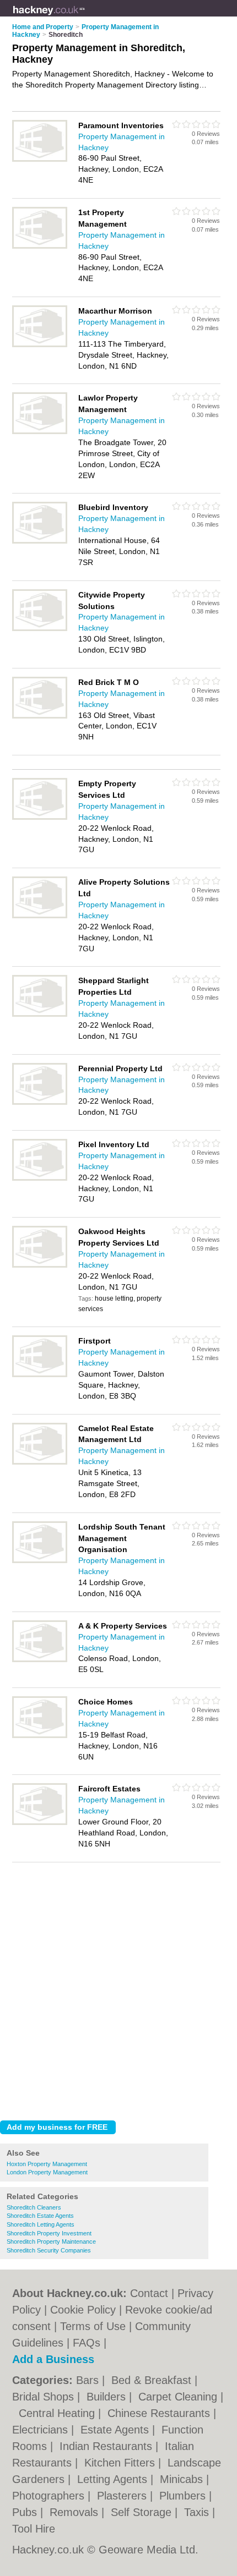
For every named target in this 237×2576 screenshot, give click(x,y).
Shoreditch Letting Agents (41, 2224)
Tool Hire (34, 2529)
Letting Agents (114, 2479)
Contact (149, 2293)
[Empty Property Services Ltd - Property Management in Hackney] (40, 818)
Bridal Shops (45, 2397)
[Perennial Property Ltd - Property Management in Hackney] (40, 1103)
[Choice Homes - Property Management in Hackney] (40, 1736)
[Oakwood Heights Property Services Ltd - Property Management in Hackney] (40, 1265)
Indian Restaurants (107, 2446)
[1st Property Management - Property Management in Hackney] (40, 246)
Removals (76, 2512)
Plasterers (123, 2496)
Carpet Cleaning (179, 2397)
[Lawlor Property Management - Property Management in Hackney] (40, 432)
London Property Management (47, 2172)
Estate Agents (116, 2430)
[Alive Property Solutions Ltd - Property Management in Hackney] (40, 916)
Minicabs (183, 2479)
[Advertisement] (118, 1988)
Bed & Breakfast (153, 2380)
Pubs (26, 2512)
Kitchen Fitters (121, 2463)
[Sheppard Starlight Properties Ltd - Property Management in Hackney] (40, 1015)
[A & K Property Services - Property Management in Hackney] (40, 1660)
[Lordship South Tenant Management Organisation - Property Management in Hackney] (40, 1561)
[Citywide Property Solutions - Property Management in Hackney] (40, 629)
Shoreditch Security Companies (49, 2250)
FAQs (87, 2343)
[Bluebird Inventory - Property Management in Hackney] (40, 541)
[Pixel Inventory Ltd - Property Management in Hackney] (40, 1179)
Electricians (42, 2430)
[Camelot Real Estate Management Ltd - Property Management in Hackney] (40, 1462)
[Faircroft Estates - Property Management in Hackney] (40, 1823)
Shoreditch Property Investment (49, 2233)
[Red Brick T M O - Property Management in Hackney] (40, 716)
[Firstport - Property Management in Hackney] (40, 1375)
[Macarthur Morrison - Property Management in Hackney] (40, 345)
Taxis (198, 2512)
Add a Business (53, 2359)
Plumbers (184, 2496)
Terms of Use (93, 2326)
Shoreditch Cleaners (34, 2207)
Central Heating (58, 2413)
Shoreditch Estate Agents (40, 2216)
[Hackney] (85, 17)
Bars (89, 2380)
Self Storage (143, 2512)
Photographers (50, 2496)
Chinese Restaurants (160, 2413)
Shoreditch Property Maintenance (51, 2241)
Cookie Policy (83, 2310)
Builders (108, 2397)
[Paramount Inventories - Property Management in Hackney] (40, 160)
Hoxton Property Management (47, 2164)
